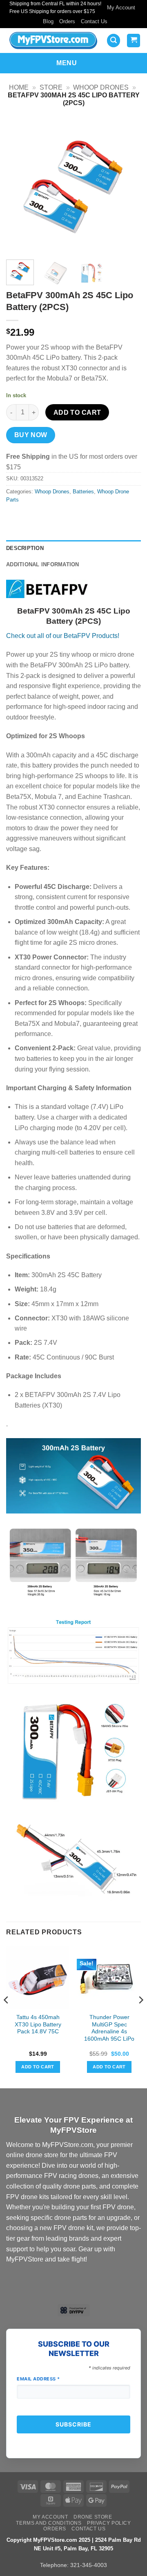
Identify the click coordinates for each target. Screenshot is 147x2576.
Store (51, 87)
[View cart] (134, 41)
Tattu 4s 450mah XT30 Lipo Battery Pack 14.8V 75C (38, 2024)
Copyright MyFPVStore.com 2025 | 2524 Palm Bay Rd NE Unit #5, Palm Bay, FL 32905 (74, 2544)
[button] (114, 41)
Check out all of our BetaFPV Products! (63, 636)
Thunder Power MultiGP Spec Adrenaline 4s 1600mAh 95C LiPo (109, 2028)
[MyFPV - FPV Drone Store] (53, 41)
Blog (48, 21)
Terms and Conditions (49, 2523)
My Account (121, 8)
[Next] (128, 186)
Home (19, 87)
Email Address (38, 2379)
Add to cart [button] (38, 2067)
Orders (67, 21)
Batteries (83, 492)
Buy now (31, 435)
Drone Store (93, 2517)
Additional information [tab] (43, 564)
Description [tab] (25, 548)
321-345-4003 (89, 2565)
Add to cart (77, 412)
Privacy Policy (109, 2523)
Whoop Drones (101, 87)
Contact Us (94, 21)
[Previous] (19, 186)
